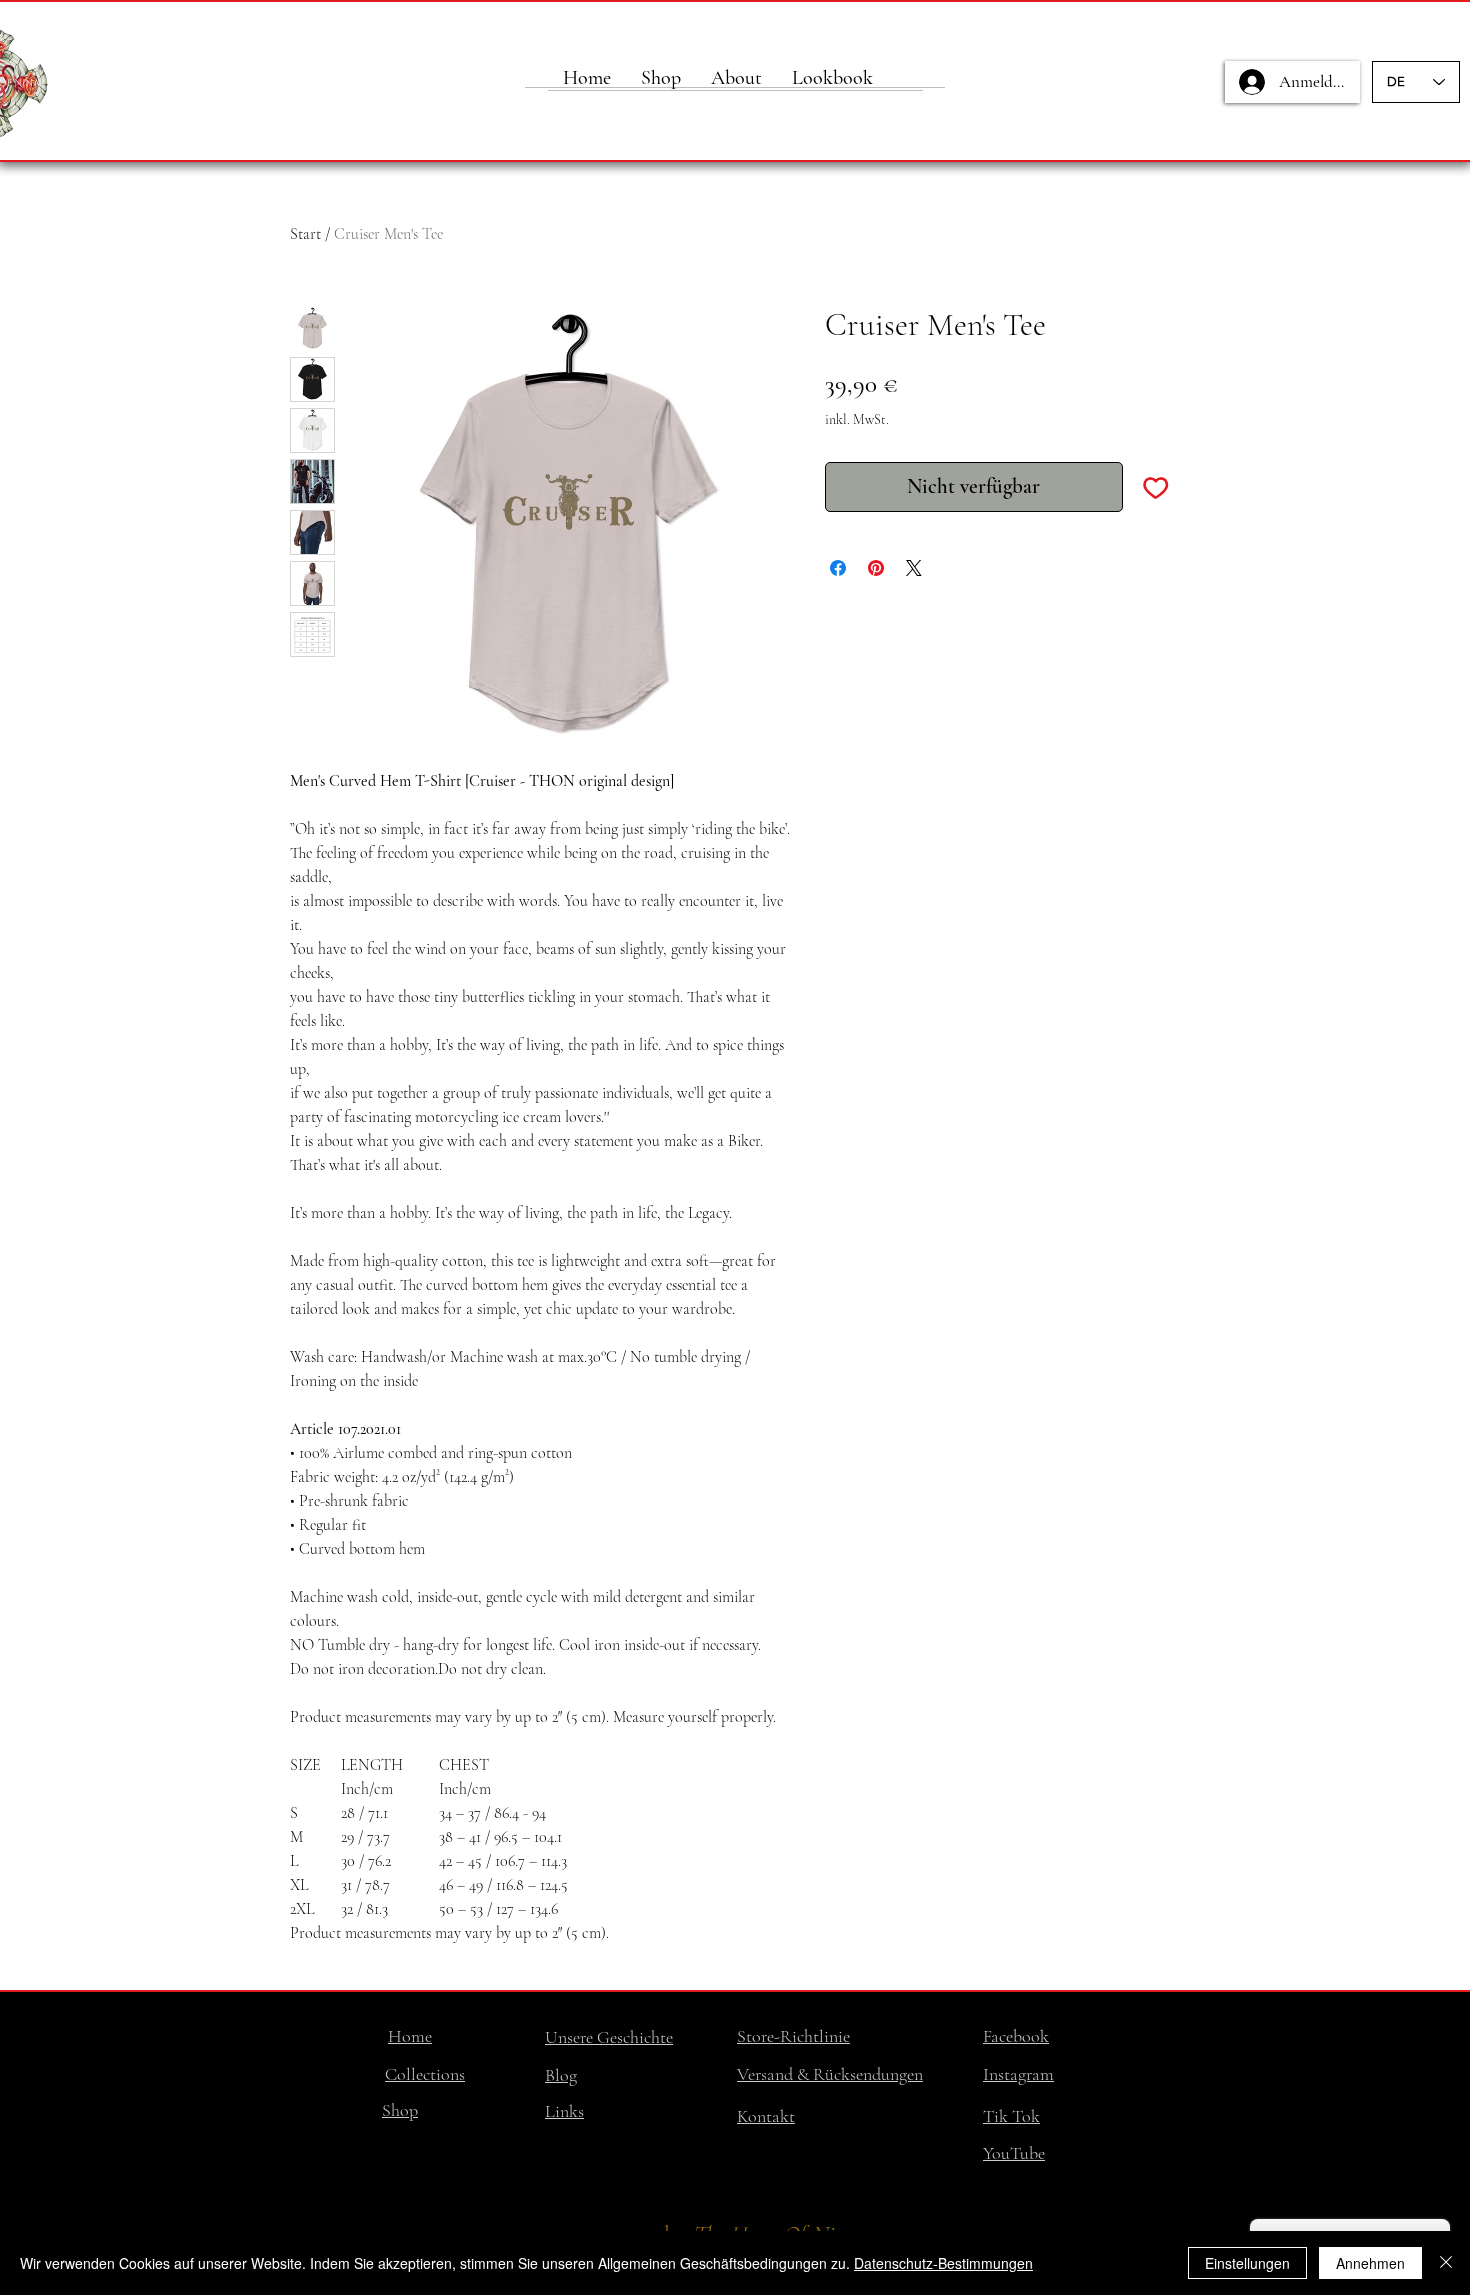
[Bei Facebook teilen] (838, 568)
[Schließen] (1446, 2263)
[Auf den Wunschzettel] (1156, 487)
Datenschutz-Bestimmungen (943, 2263)
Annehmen (1370, 2263)
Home (410, 2036)
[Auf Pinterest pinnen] (876, 568)
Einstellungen (1247, 2263)
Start (305, 234)
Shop (400, 2110)
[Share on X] (914, 568)
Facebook (1016, 2036)
